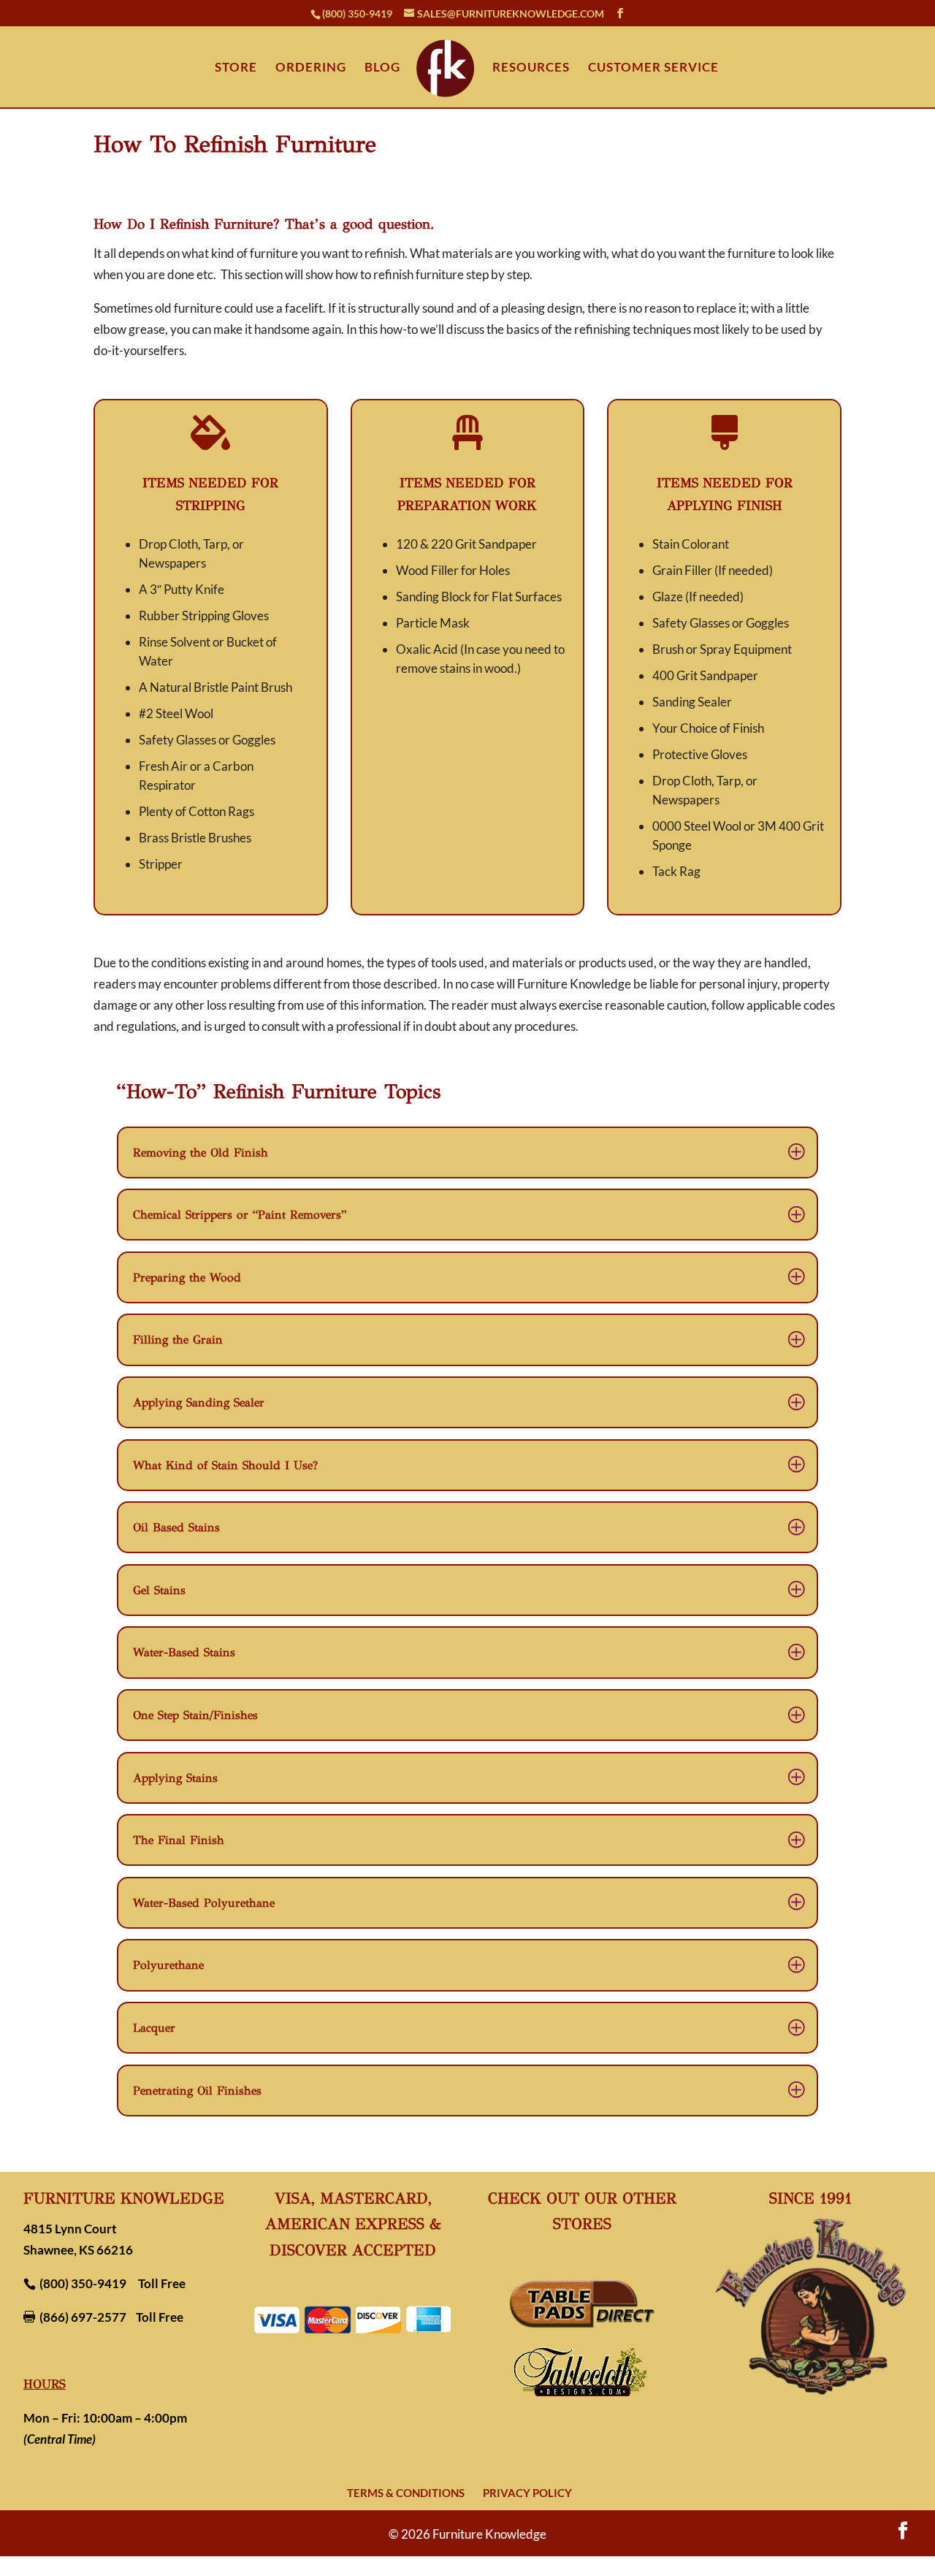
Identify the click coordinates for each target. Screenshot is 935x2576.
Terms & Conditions (406, 2493)
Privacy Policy (527, 2493)
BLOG (382, 68)
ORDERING (311, 68)
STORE (236, 68)
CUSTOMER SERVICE (653, 68)
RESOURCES (531, 68)
